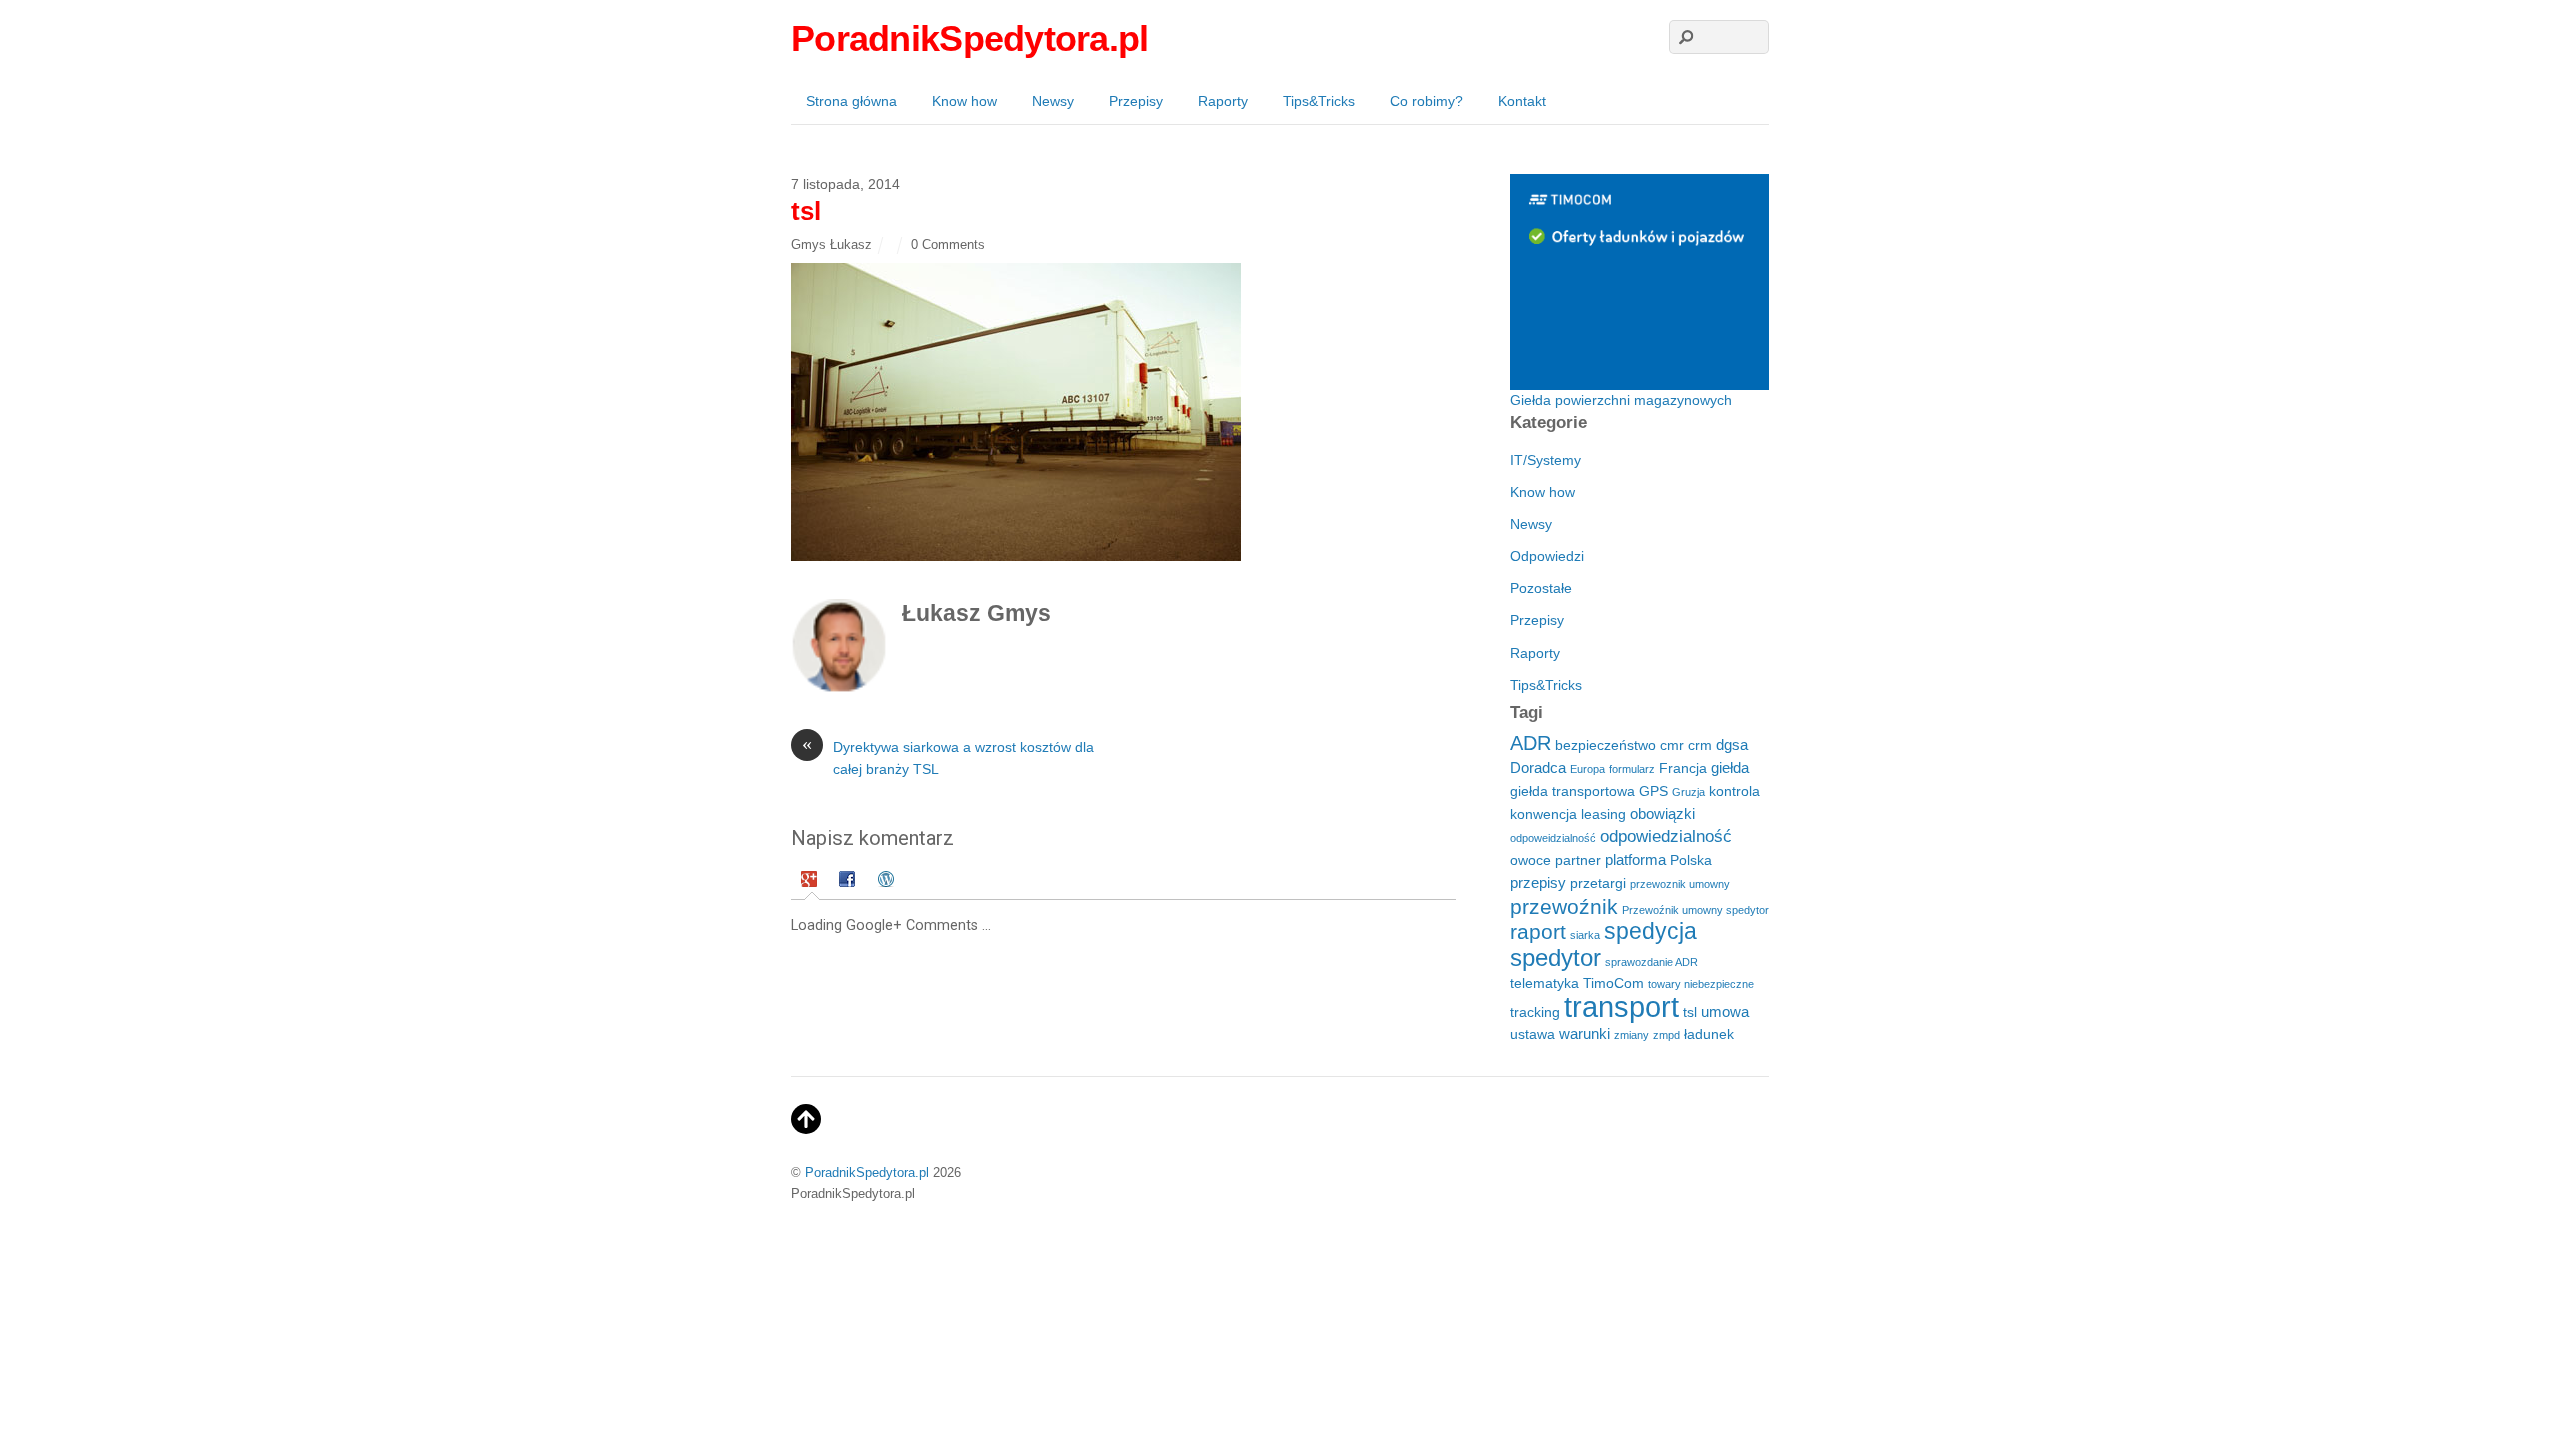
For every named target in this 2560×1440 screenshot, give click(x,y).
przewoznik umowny (1680, 884)
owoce (1530, 860)
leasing (1603, 814)
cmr (1672, 745)
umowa (1725, 1011)
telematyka (1544, 983)
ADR (1530, 743)
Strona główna (851, 101)
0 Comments (948, 244)
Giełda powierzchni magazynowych (1621, 400)
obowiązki (1662, 813)
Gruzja (1688, 792)
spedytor (1555, 957)
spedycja (1650, 931)
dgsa (1732, 744)
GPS (1653, 791)
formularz (1632, 769)
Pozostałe (1541, 588)
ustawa (1532, 1034)
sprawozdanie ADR (1651, 962)
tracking (1535, 1012)
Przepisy (1136, 101)
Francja (1683, 768)
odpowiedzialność (1666, 836)
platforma (1635, 859)
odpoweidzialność (1553, 838)
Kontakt (1522, 101)
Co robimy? (1426, 101)
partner (1578, 860)
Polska (1691, 860)
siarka (1585, 935)
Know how (964, 101)
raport (1538, 931)
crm (1700, 745)
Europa (1587, 769)
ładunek (1709, 1034)
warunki (1584, 1033)
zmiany (1631, 1035)
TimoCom (1613, 983)
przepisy (1538, 882)
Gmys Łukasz (831, 244)
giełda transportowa (1572, 791)
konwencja (1543, 814)
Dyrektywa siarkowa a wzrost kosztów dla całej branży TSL (948, 757)
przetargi (1598, 883)
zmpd (1666, 1035)
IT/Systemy (1545, 460)
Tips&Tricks (1319, 101)
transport (1621, 1006)
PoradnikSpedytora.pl (867, 1172)
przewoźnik (1564, 906)
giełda (1730, 767)
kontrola (1734, 791)
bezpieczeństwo (1605, 745)
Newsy (1053, 101)
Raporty (1223, 101)
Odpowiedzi (1547, 556)
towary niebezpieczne (1701, 984)
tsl (1690, 1012)
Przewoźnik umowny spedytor (1695, 910)
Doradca (1538, 767)
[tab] (811, 881)
